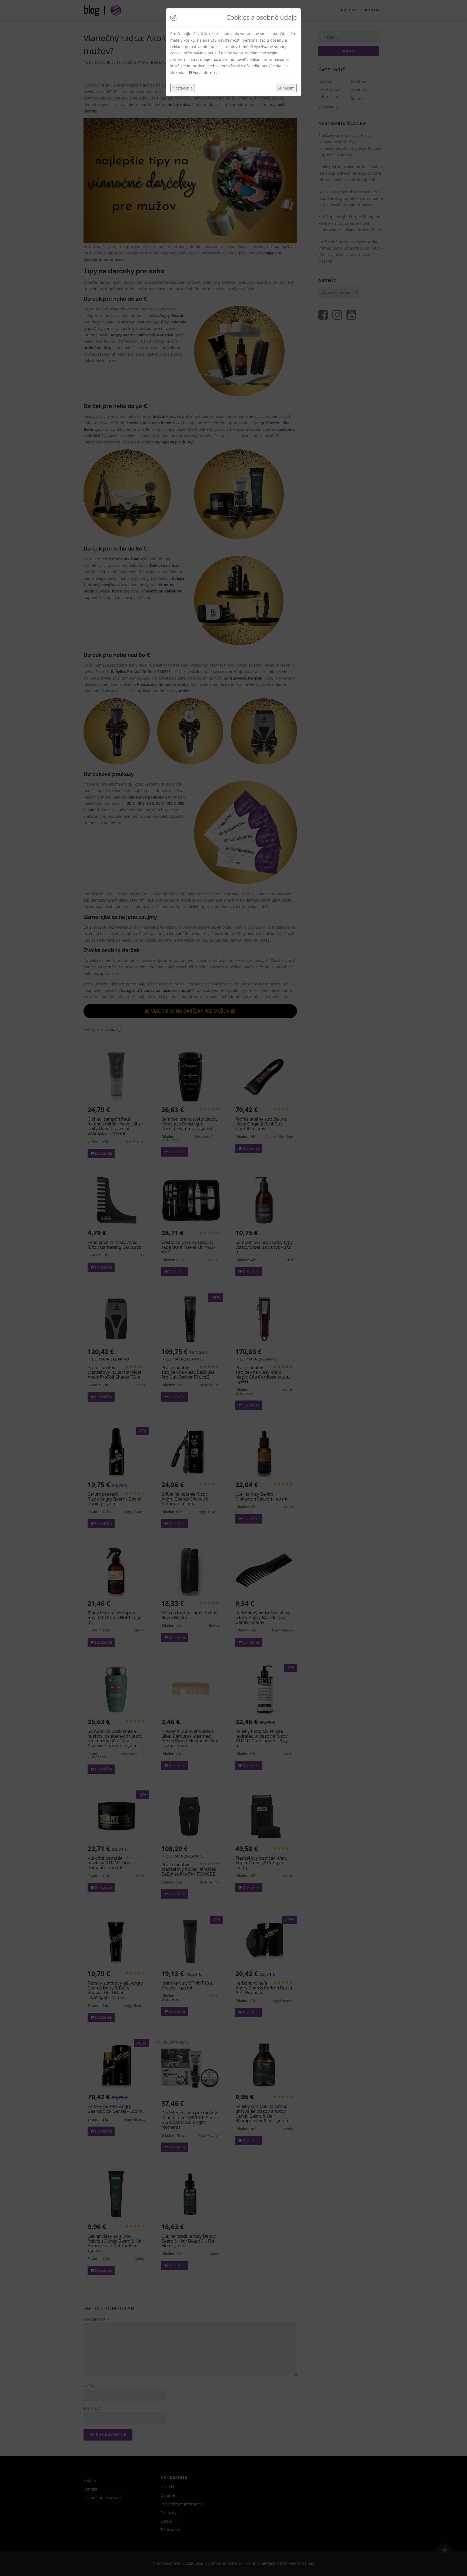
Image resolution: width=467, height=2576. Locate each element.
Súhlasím (286, 88)
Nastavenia (183, 88)
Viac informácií (206, 72)
